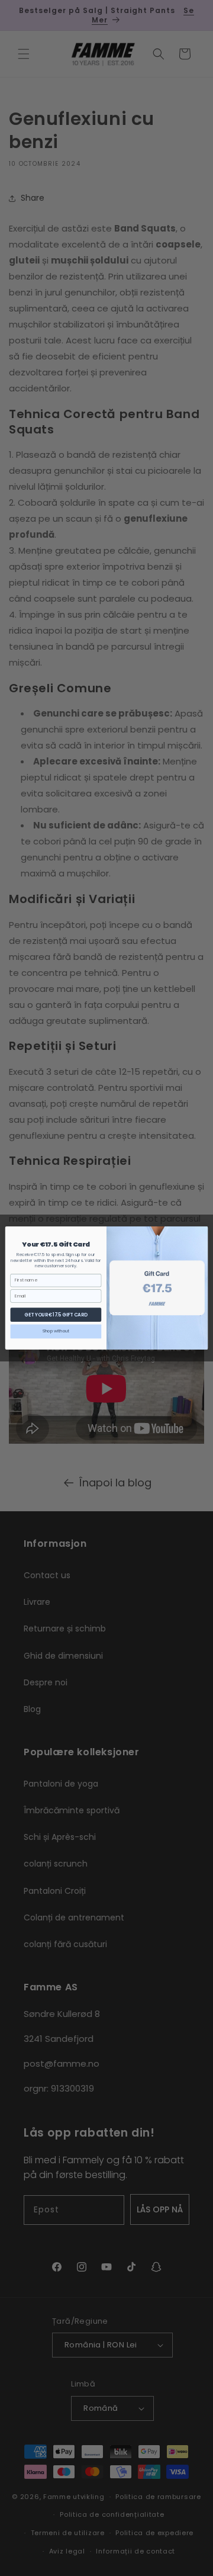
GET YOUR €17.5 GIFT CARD (56, 1314)
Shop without (56, 1331)
